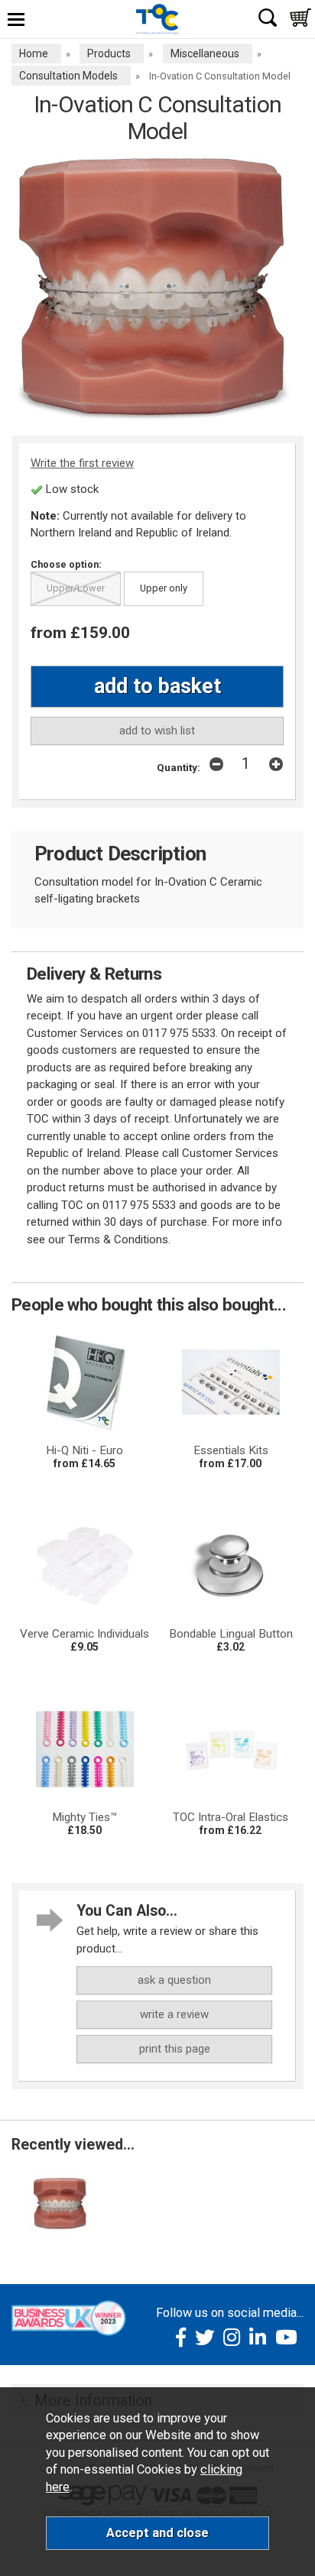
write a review (174, 2014)
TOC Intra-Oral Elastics (231, 1817)
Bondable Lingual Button (231, 1634)
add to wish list (157, 731)
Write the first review (82, 463)
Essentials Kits (231, 1450)
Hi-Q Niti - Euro (84, 1450)
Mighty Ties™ (85, 1817)
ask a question (174, 1980)
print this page (175, 2049)
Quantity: (179, 767)
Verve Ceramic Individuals (84, 1634)
